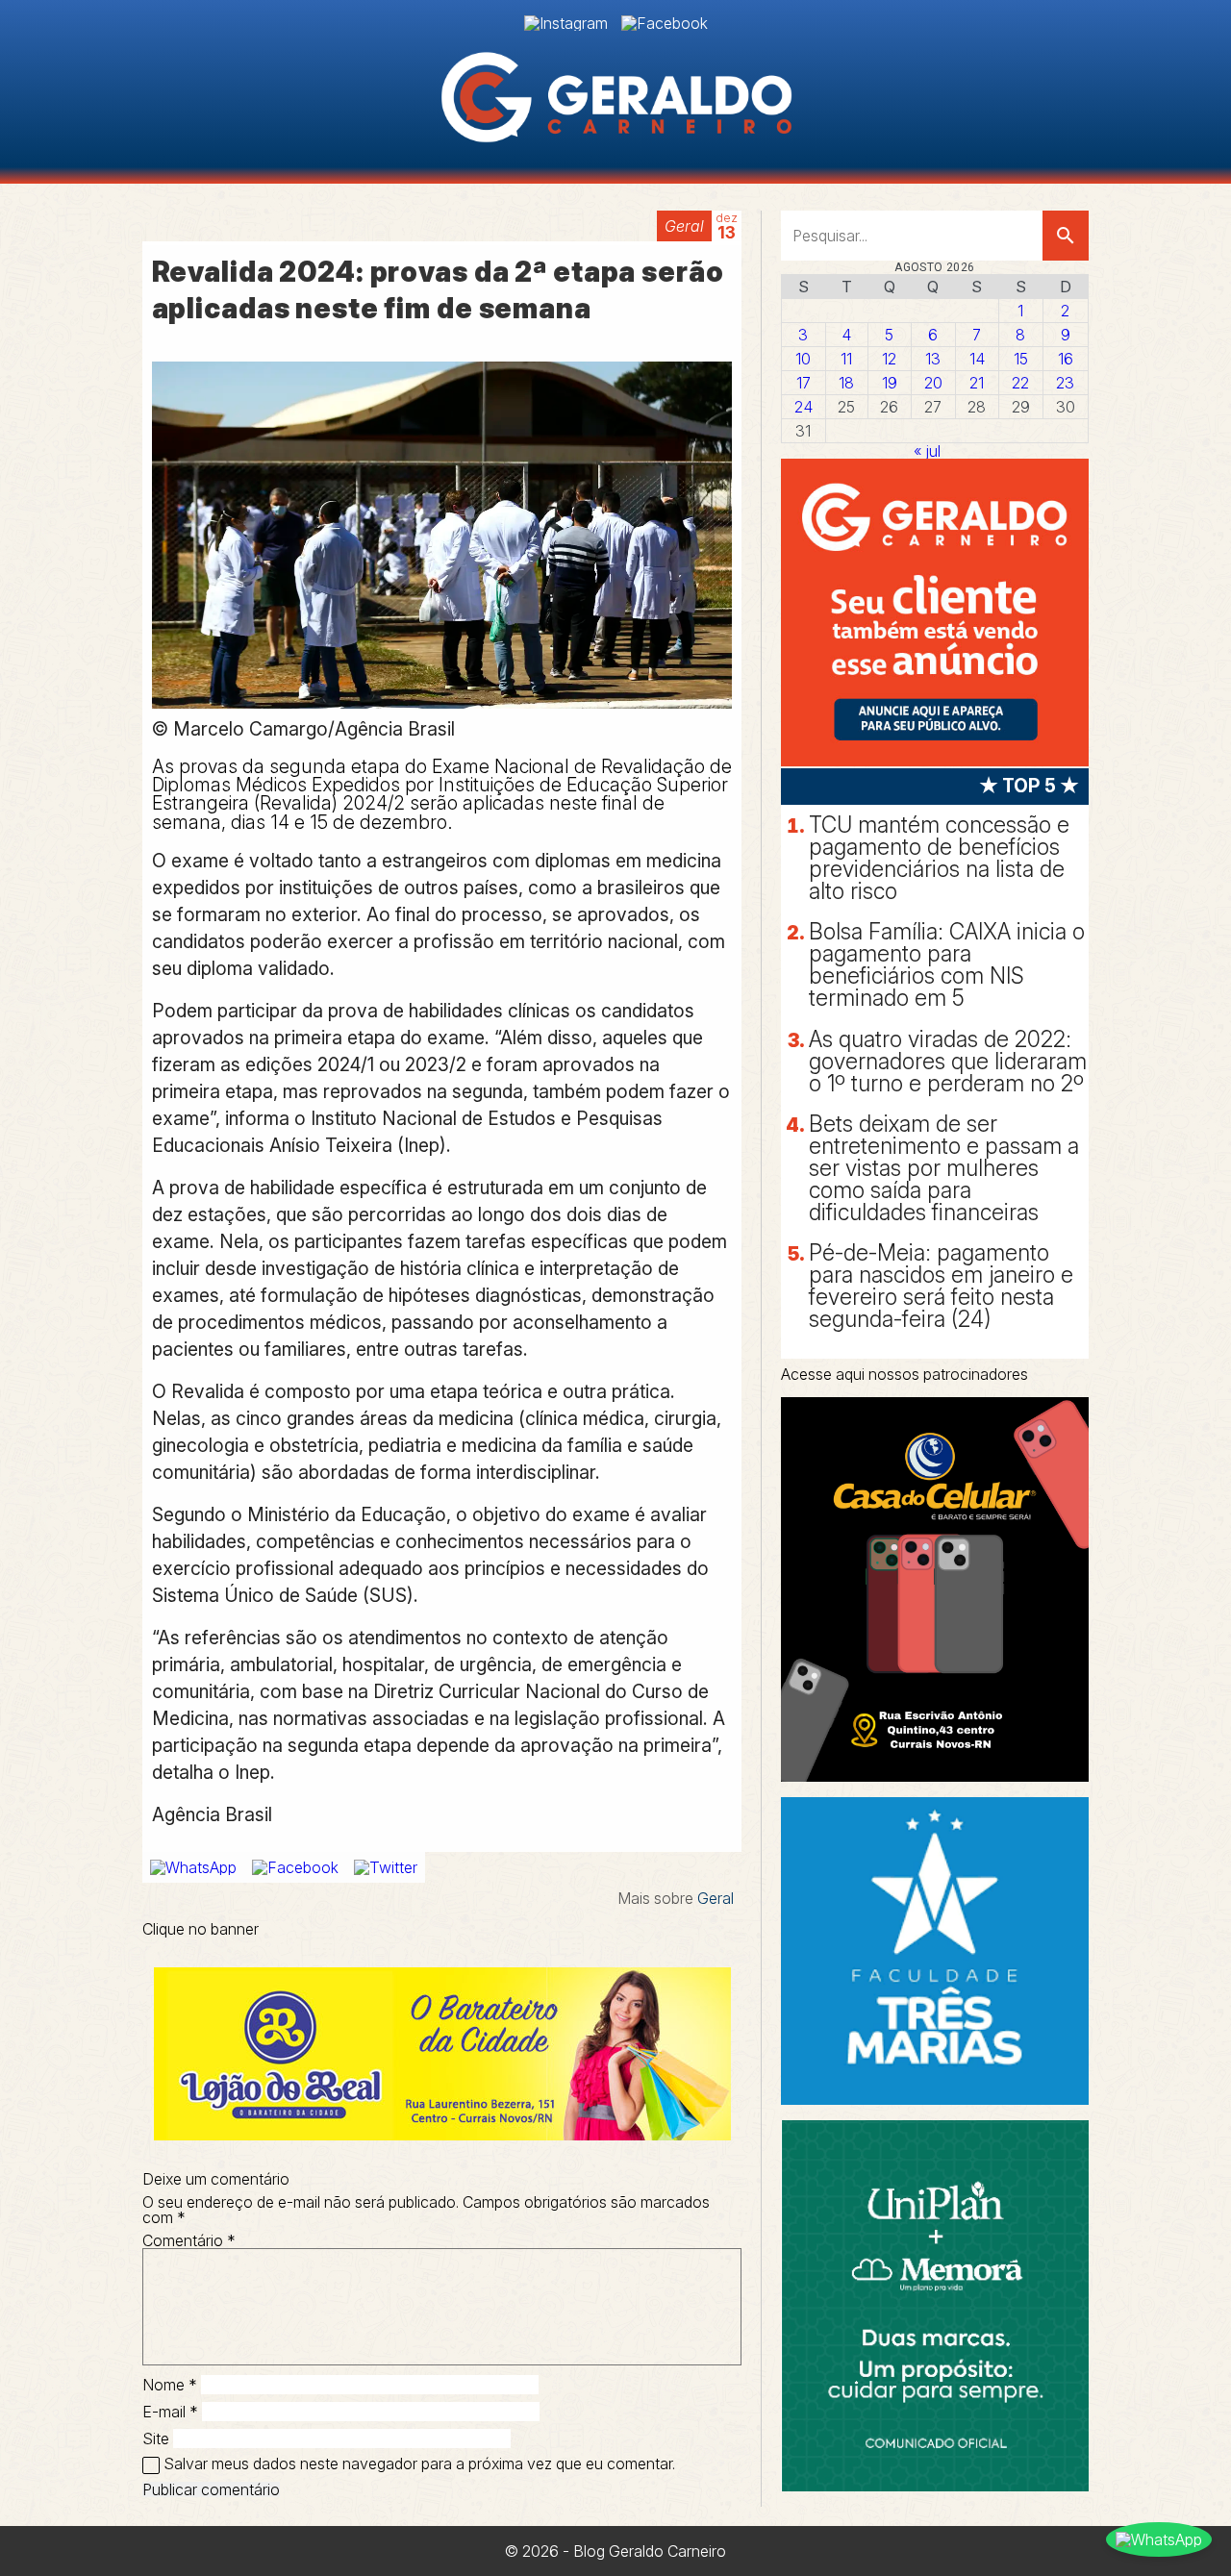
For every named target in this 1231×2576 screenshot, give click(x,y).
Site (156, 2438)
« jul (927, 451)
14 (977, 359)
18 (846, 383)
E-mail (170, 2412)
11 (846, 359)
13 (933, 359)
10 (803, 359)
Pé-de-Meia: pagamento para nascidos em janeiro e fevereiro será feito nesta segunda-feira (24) (941, 1286)
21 (977, 383)
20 (933, 383)
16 (1066, 359)
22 (1020, 383)
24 (804, 407)
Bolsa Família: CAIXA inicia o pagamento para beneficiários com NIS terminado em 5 (947, 965)
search (1066, 236)
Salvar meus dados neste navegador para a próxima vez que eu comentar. (419, 2463)
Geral (684, 226)
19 (890, 383)
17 (804, 383)
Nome (170, 2385)
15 (1021, 359)
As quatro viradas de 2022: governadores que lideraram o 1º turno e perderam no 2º (948, 1062)
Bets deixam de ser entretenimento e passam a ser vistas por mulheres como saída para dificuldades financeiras (944, 1168)
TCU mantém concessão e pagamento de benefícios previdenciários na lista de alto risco (939, 858)
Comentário (189, 2240)
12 (889, 359)
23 (1065, 383)
